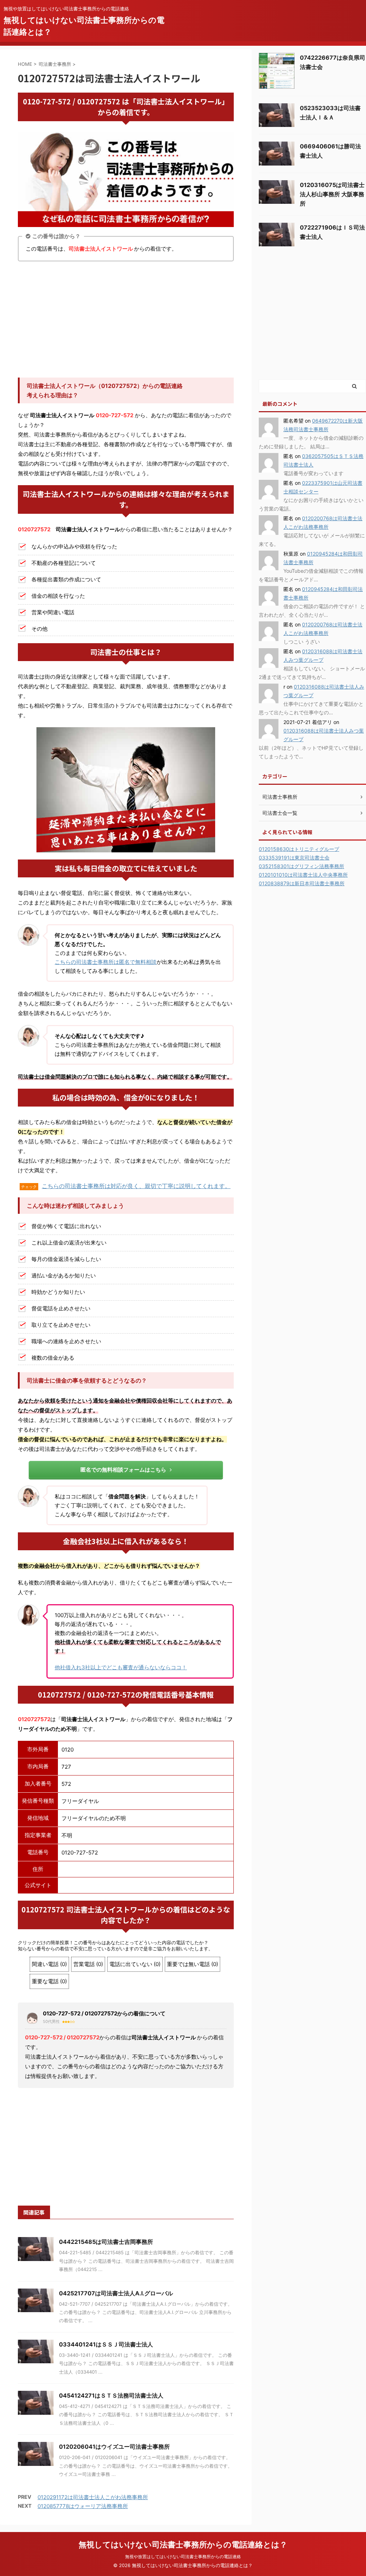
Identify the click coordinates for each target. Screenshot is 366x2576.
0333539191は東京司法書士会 (294, 858)
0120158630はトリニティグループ (299, 849)
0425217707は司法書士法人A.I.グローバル (116, 2293)
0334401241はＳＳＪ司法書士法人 (106, 2344)
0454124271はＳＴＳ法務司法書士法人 (111, 2395)
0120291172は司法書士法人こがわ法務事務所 (93, 2497)
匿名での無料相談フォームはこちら (123, 1470)
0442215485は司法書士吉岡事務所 (106, 2242)
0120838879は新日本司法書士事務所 (302, 883)
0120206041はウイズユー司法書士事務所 (114, 2447)
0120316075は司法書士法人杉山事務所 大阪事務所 (332, 194)
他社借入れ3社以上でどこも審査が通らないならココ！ (121, 1667)
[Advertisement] (126, 320)
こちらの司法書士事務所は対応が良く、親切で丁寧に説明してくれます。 (136, 1186)
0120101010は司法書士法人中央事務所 (303, 875)
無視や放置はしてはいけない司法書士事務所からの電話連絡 (183, 2557)
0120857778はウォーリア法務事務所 (83, 2506)
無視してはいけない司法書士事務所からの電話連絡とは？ (183, 2545)
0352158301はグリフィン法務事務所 (301, 866)
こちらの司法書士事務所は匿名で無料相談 (106, 962)
